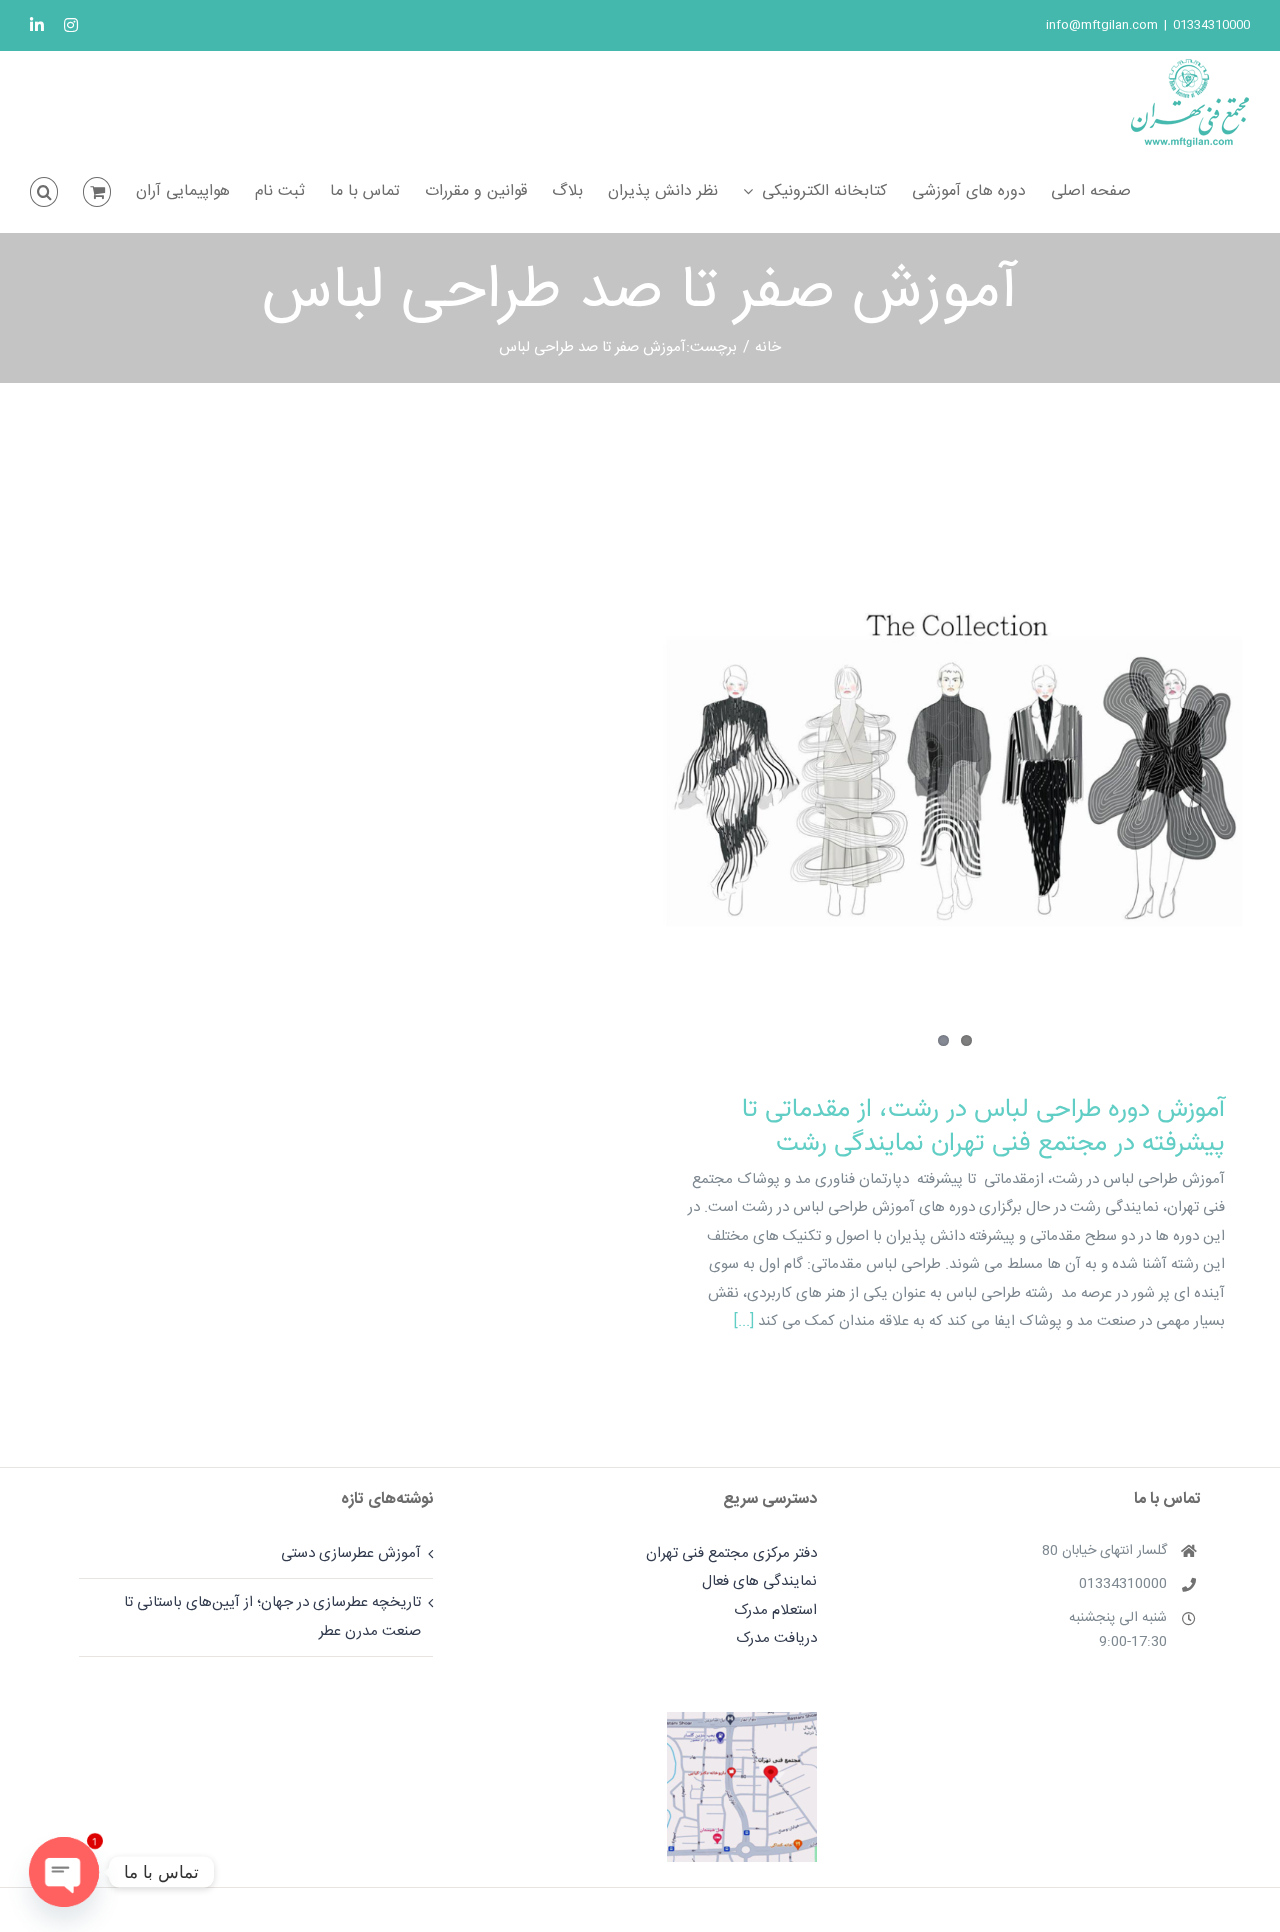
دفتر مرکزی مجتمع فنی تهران (731, 1553)
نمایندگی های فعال (759, 1581)
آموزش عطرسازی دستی (351, 1553)
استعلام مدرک (775, 1610)
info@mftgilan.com (1102, 25)
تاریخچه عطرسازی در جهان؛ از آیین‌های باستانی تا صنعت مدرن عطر (272, 1617)
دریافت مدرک (776, 1638)
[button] (44, 192)
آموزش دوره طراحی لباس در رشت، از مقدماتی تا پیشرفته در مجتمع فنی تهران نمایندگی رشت (983, 1126)
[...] (744, 1321)
